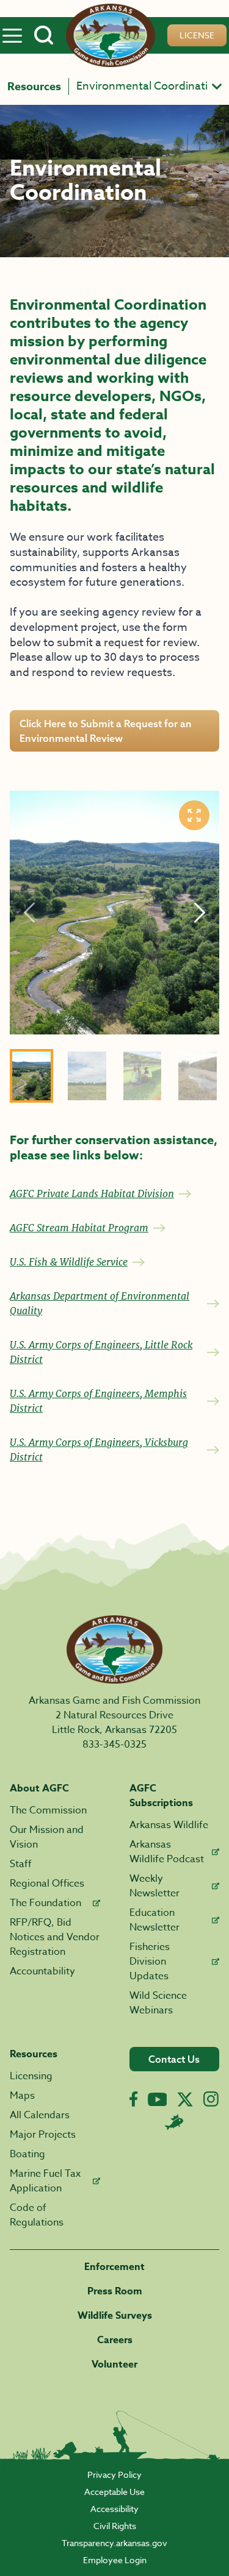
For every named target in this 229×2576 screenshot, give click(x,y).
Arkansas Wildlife (169, 1825)
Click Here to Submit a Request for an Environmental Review (106, 731)
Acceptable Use (114, 2492)
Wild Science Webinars (158, 2003)
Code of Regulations (37, 2215)
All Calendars (40, 2115)
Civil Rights (115, 2526)
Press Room (115, 2291)
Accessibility (114, 2509)
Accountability (42, 1971)
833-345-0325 (114, 1745)
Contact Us (174, 2059)
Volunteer (114, 2364)
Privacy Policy (114, 2475)
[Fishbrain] (174, 2122)
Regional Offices (47, 1884)
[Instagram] (211, 2099)
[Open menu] (12, 35)
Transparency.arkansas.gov (114, 2543)
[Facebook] (133, 2099)
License (197, 35)
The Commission (48, 1810)
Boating (27, 2154)
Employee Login (115, 2560)
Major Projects (43, 2135)
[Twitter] (185, 2099)
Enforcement (114, 2267)
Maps (22, 2096)
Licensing (31, 2076)
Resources (34, 87)
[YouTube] (158, 2099)
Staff (21, 1864)
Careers (115, 2340)
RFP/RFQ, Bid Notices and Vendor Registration (55, 1937)
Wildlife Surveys (115, 2316)
